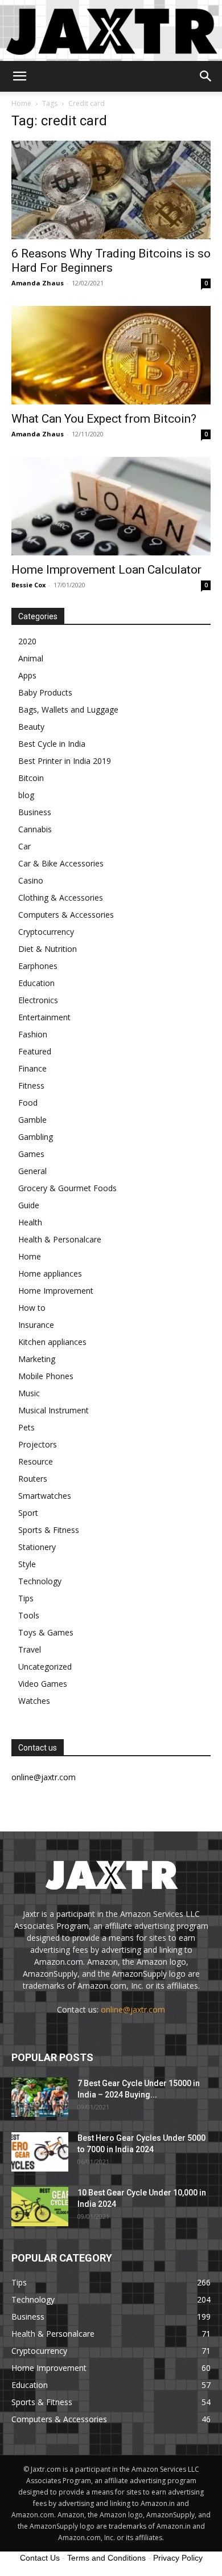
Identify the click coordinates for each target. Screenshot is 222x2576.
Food (28, 1103)
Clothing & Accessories (61, 897)
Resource (36, 1461)
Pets (26, 1427)
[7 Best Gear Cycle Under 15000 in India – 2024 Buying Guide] (40, 2097)
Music (29, 1393)
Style (27, 1564)
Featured (35, 1051)
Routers (33, 1479)
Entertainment (44, 1017)
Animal (31, 658)
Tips (26, 1598)
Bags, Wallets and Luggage (68, 710)
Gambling (36, 1137)
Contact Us (40, 2558)
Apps (27, 675)
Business (35, 812)
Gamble (32, 1120)
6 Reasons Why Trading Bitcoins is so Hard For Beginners (111, 261)
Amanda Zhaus (38, 283)
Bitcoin (31, 778)
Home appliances (50, 1273)
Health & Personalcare (60, 1239)
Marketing (37, 1359)
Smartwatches (45, 1496)
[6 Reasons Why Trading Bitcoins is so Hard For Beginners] (111, 190)
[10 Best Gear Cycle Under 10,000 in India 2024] (40, 2207)
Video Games (43, 1684)
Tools (29, 1615)
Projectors (38, 1444)
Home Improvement (56, 1291)
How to (32, 1308)
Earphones (38, 966)
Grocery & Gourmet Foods (67, 1188)
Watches (34, 1701)
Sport (28, 1513)
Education (36, 983)
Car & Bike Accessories (61, 863)
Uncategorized (45, 1667)
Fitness (31, 1085)
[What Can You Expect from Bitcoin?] (111, 355)
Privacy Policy (178, 2558)
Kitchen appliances (52, 1342)
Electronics (38, 1000)
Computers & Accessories (66, 915)
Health (30, 1222)
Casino (31, 880)
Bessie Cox (28, 585)
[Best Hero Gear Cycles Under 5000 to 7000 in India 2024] (40, 2152)
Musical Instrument (54, 1410)
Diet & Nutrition (48, 949)
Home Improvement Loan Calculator (106, 570)
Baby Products (45, 692)
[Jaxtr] (111, 30)
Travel (30, 1649)
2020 (27, 641)
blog (26, 795)
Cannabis (35, 829)
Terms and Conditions (106, 2558)
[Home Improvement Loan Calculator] (111, 506)
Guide (29, 1205)
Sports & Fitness (49, 1530)
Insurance (36, 1325)
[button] (19, 76)
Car (24, 846)
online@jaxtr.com (133, 2009)
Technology (40, 1581)
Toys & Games (46, 1632)
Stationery (37, 1547)
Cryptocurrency (46, 932)
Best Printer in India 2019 (65, 761)
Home (21, 103)
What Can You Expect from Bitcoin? (104, 419)
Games (31, 1154)
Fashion (33, 1034)
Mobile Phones (46, 1376)
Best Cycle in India (52, 744)
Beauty (31, 727)
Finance (32, 1068)
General (32, 1171)
